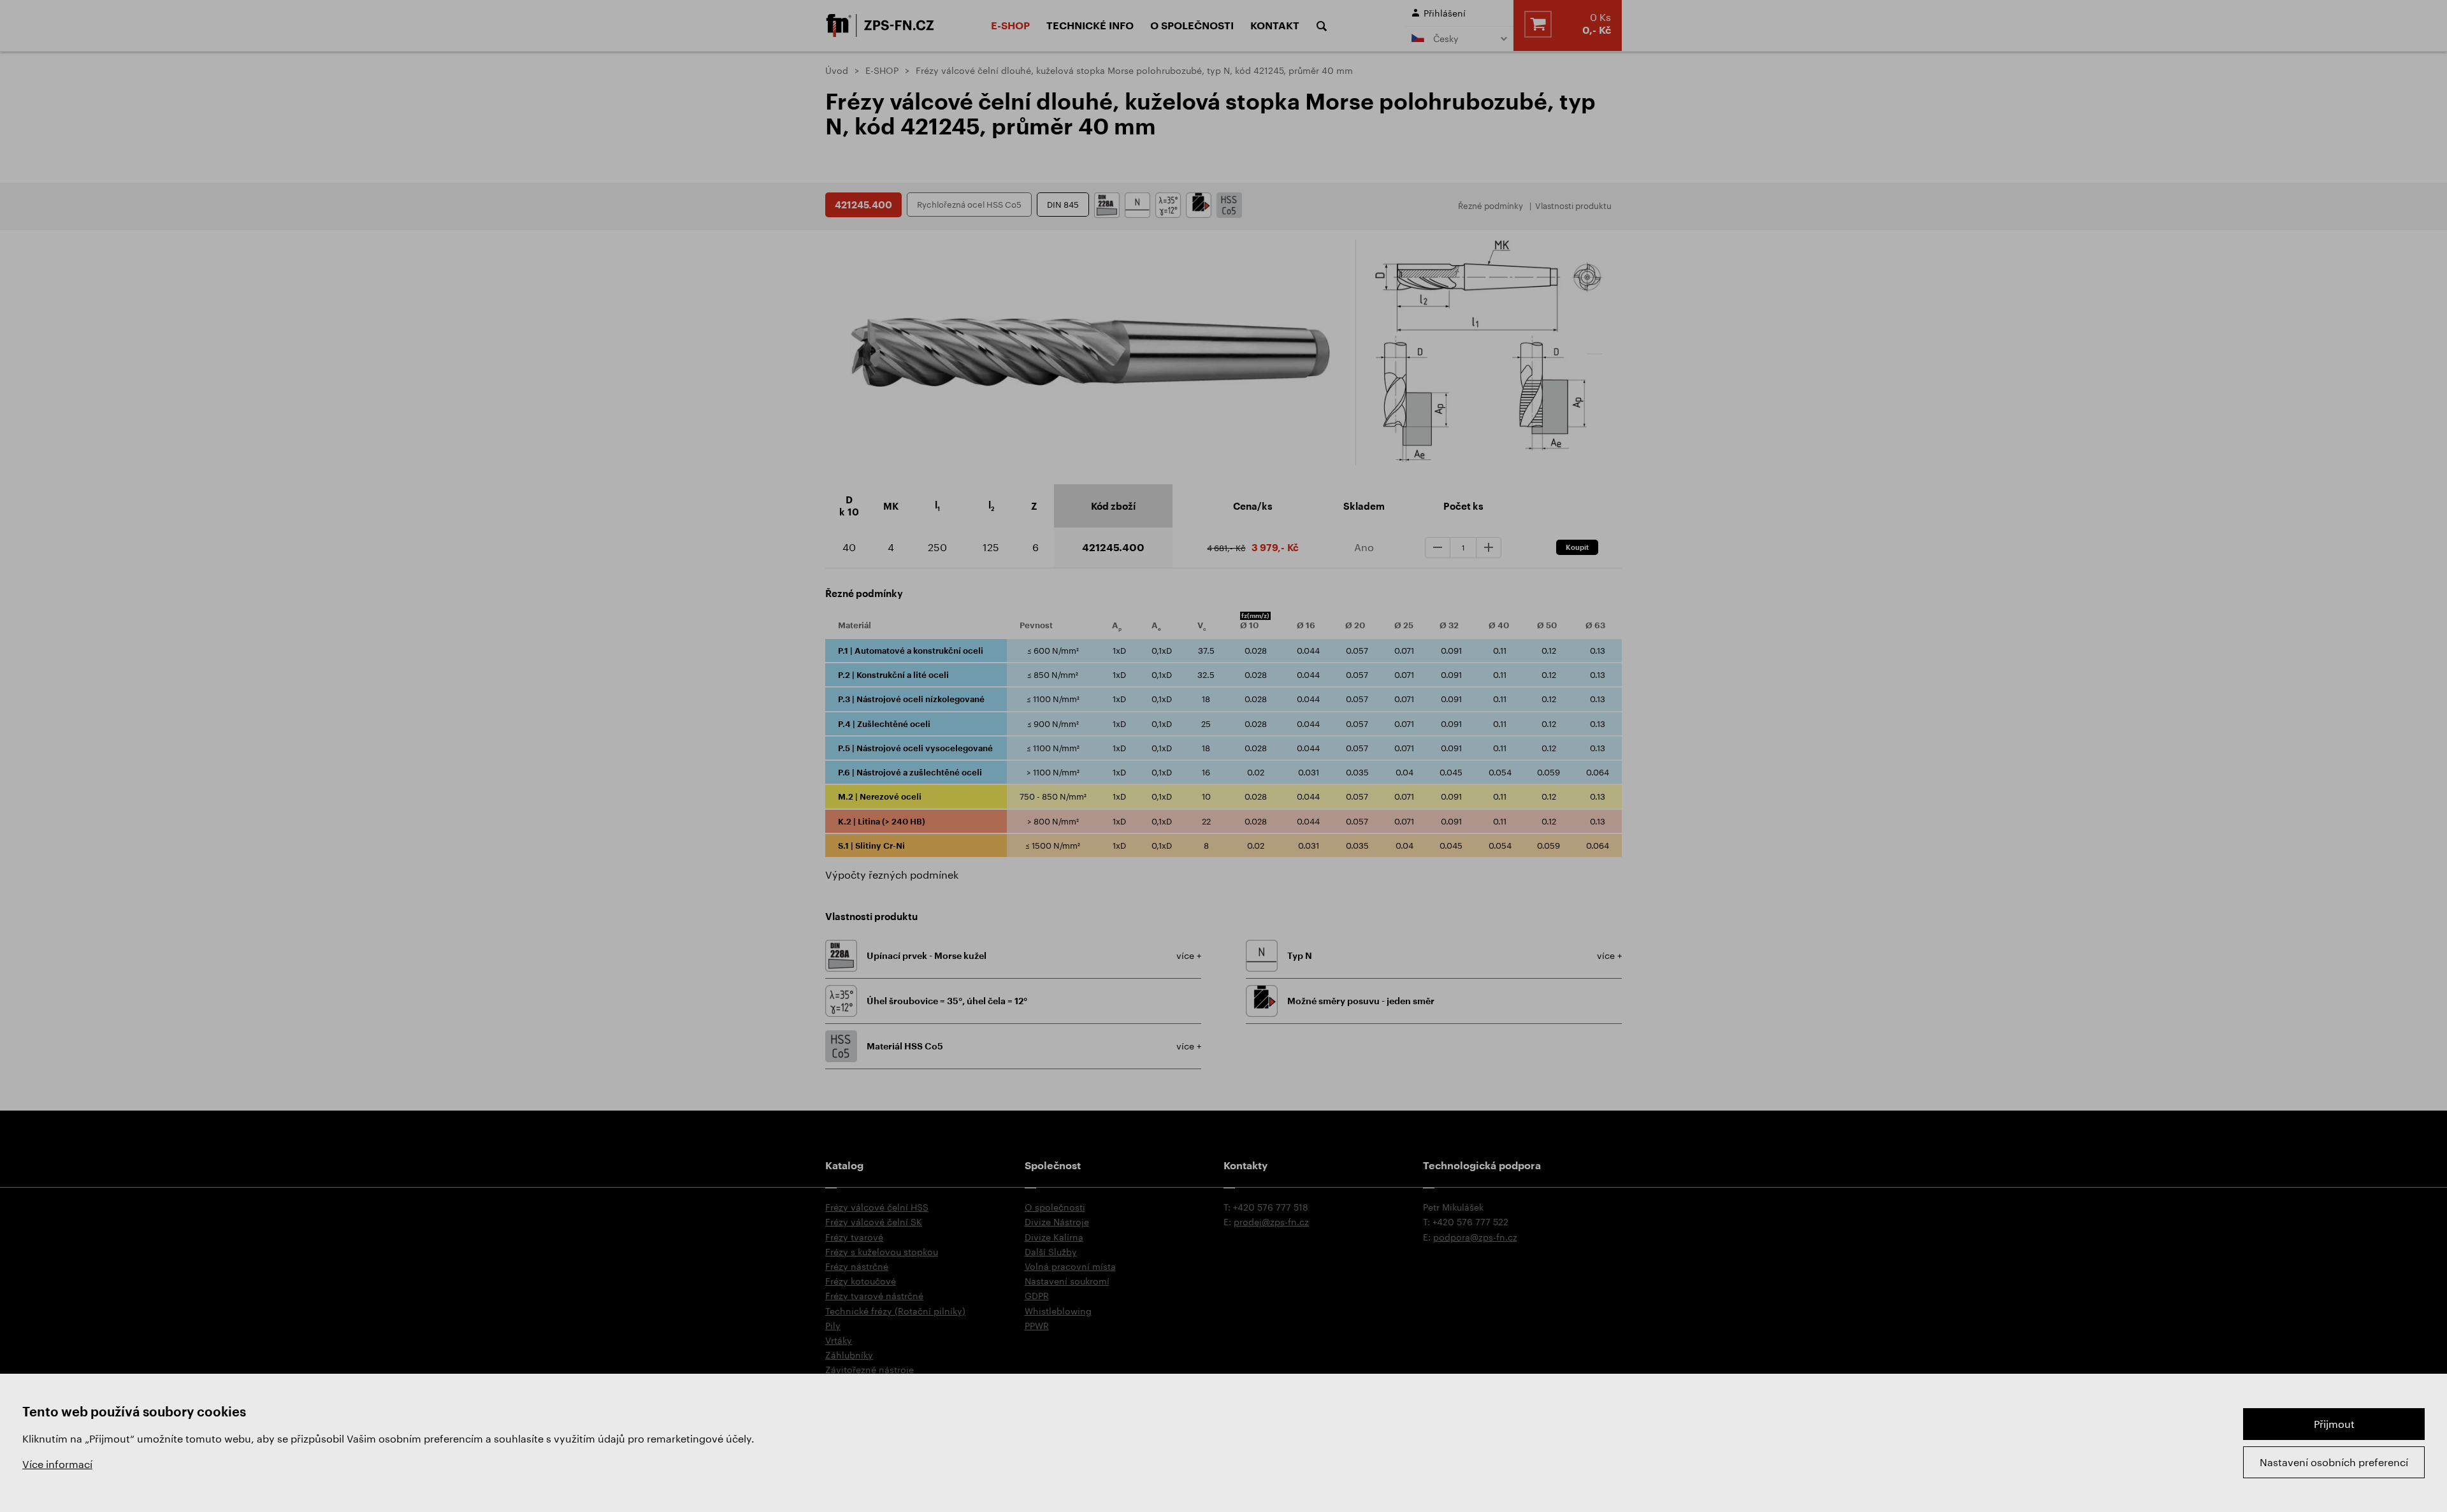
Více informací (57, 1464)
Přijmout (2334, 1424)
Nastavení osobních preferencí (2334, 1462)
